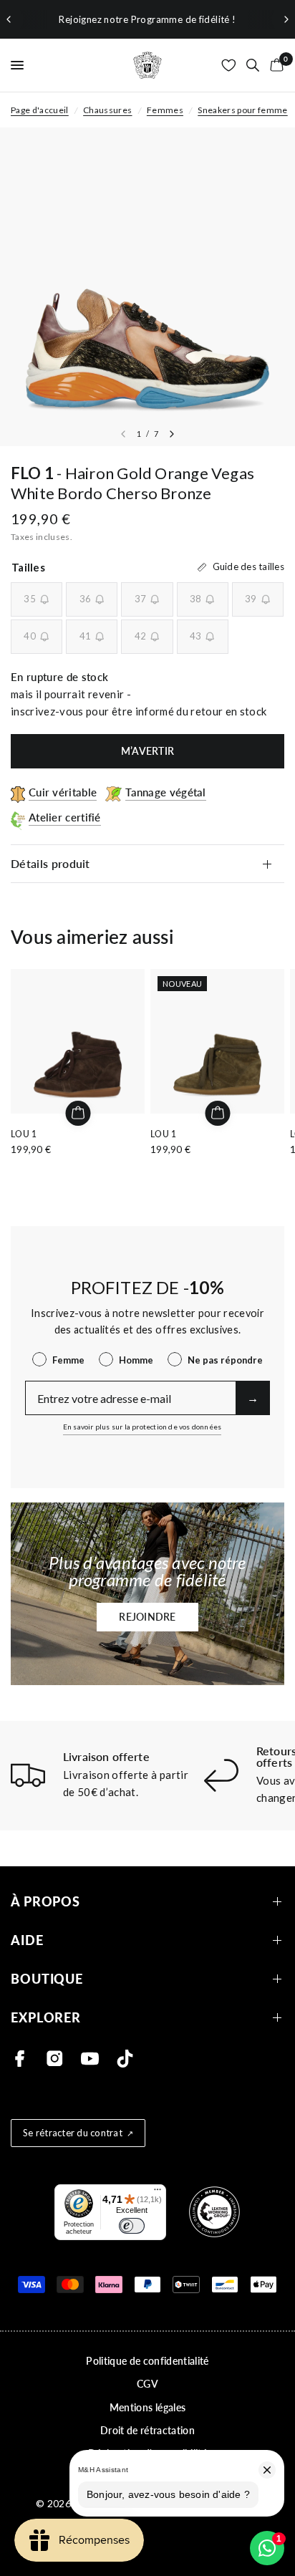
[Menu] (158, 2193)
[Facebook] (20, 2059)
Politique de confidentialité (147, 2361)
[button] (147, 1617)
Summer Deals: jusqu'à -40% (213, 19)
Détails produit (50, 863)
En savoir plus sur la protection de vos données (142, 1427)
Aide (27, 1940)
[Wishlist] (229, 65)
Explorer (46, 2018)
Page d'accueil (40, 110)
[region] (147, 19)
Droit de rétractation (147, 2430)
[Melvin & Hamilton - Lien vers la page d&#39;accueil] (147, 65)
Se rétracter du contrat (73, 2133)
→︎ (253, 1398)
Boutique (47, 1979)
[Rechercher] (253, 65)
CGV (147, 2384)
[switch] (132, 2226)
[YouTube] (90, 2059)
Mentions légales (147, 2407)
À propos (45, 1902)
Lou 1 (24, 1134)
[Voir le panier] (274, 65)
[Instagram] (55, 2059)
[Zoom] (147, 287)
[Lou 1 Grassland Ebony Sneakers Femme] (78, 1041)
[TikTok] (125, 2059)
